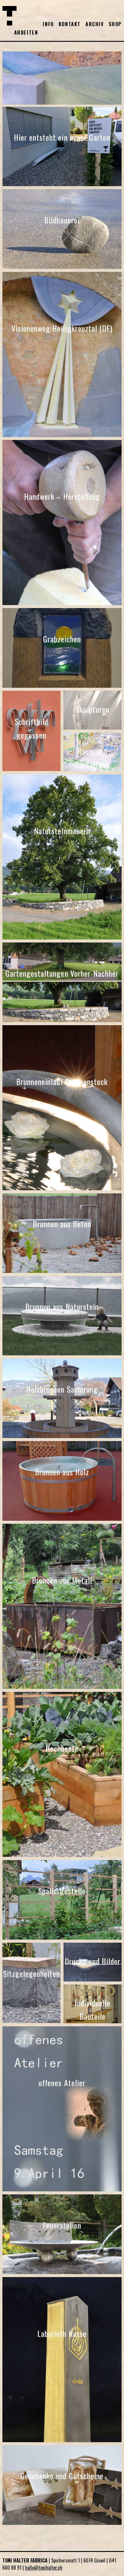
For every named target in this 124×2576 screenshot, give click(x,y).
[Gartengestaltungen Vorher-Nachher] (62, 1020)
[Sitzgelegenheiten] (31, 2021)
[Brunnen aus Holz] (62, 1519)
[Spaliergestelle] (62, 1938)
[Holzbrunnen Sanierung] (62, 1436)
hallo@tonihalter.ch (44, 2568)
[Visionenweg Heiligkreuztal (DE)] (62, 435)
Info (48, 24)
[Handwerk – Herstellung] (62, 603)
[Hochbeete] (62, 1855)
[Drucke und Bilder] (93, 1979)
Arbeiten (26, 32)
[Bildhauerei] (62, 267)
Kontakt (70, 24)
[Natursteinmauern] (62, 937)
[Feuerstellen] (62, 2272)
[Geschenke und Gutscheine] (62, 2523)
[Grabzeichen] (62, 686)
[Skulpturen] (93, 727)
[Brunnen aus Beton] (62, 1271)
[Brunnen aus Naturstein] (62, 1353)
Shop (115, 24)
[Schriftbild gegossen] (31, 769)
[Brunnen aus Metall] (62, 1687)
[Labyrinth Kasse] (62, 2440)
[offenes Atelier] (62, 2189)
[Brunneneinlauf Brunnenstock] (62, 1188)
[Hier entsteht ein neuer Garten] (62, 184)
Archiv (95, 24)
